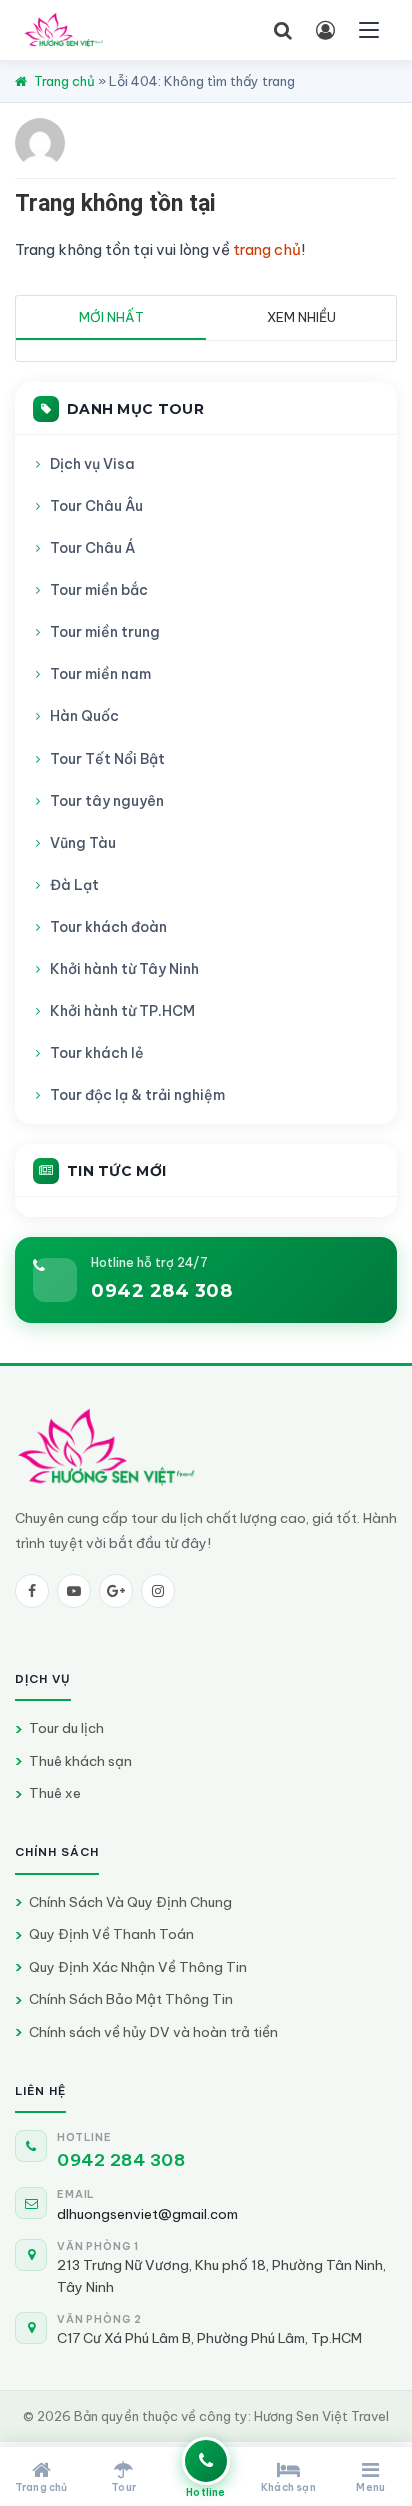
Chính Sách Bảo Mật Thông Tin (131, 1999)
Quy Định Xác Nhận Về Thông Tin (138, 1967)
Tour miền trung (105, 632)
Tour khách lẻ (97, 1053)
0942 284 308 (161, 1291)
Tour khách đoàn (108, 927)
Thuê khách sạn (80, 1761)
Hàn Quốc (84, 716)
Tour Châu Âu (96, 506)
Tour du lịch (66, 1728)
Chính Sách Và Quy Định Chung (130, 1902)
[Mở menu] (369, 30)
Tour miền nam (100, 674)
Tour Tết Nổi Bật (107, 759)
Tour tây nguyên (107, 801)
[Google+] (116, 1591)
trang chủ (267, 249)
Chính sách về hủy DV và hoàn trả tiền (153, 2032)
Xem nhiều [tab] (301, 317)
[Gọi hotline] (206, 2461)
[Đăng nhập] (325, 30)
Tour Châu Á (92, 548)
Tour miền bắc (99, 590)
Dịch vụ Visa (92, 464)
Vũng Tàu (83, 843)
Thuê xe (55, 1793)
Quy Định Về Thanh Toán (111, 1934)
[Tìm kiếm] (283, 30)
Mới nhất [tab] (111, 317)
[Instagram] (158, 1591)
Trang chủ (64, 81)
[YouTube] (74, 1591)
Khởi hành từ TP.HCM (122, 1011)
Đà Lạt (74, 885)
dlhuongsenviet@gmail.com (147, 2214)
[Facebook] (32, 1591)
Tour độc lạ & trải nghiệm (137, 1095)
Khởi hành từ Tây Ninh (124, 969)
